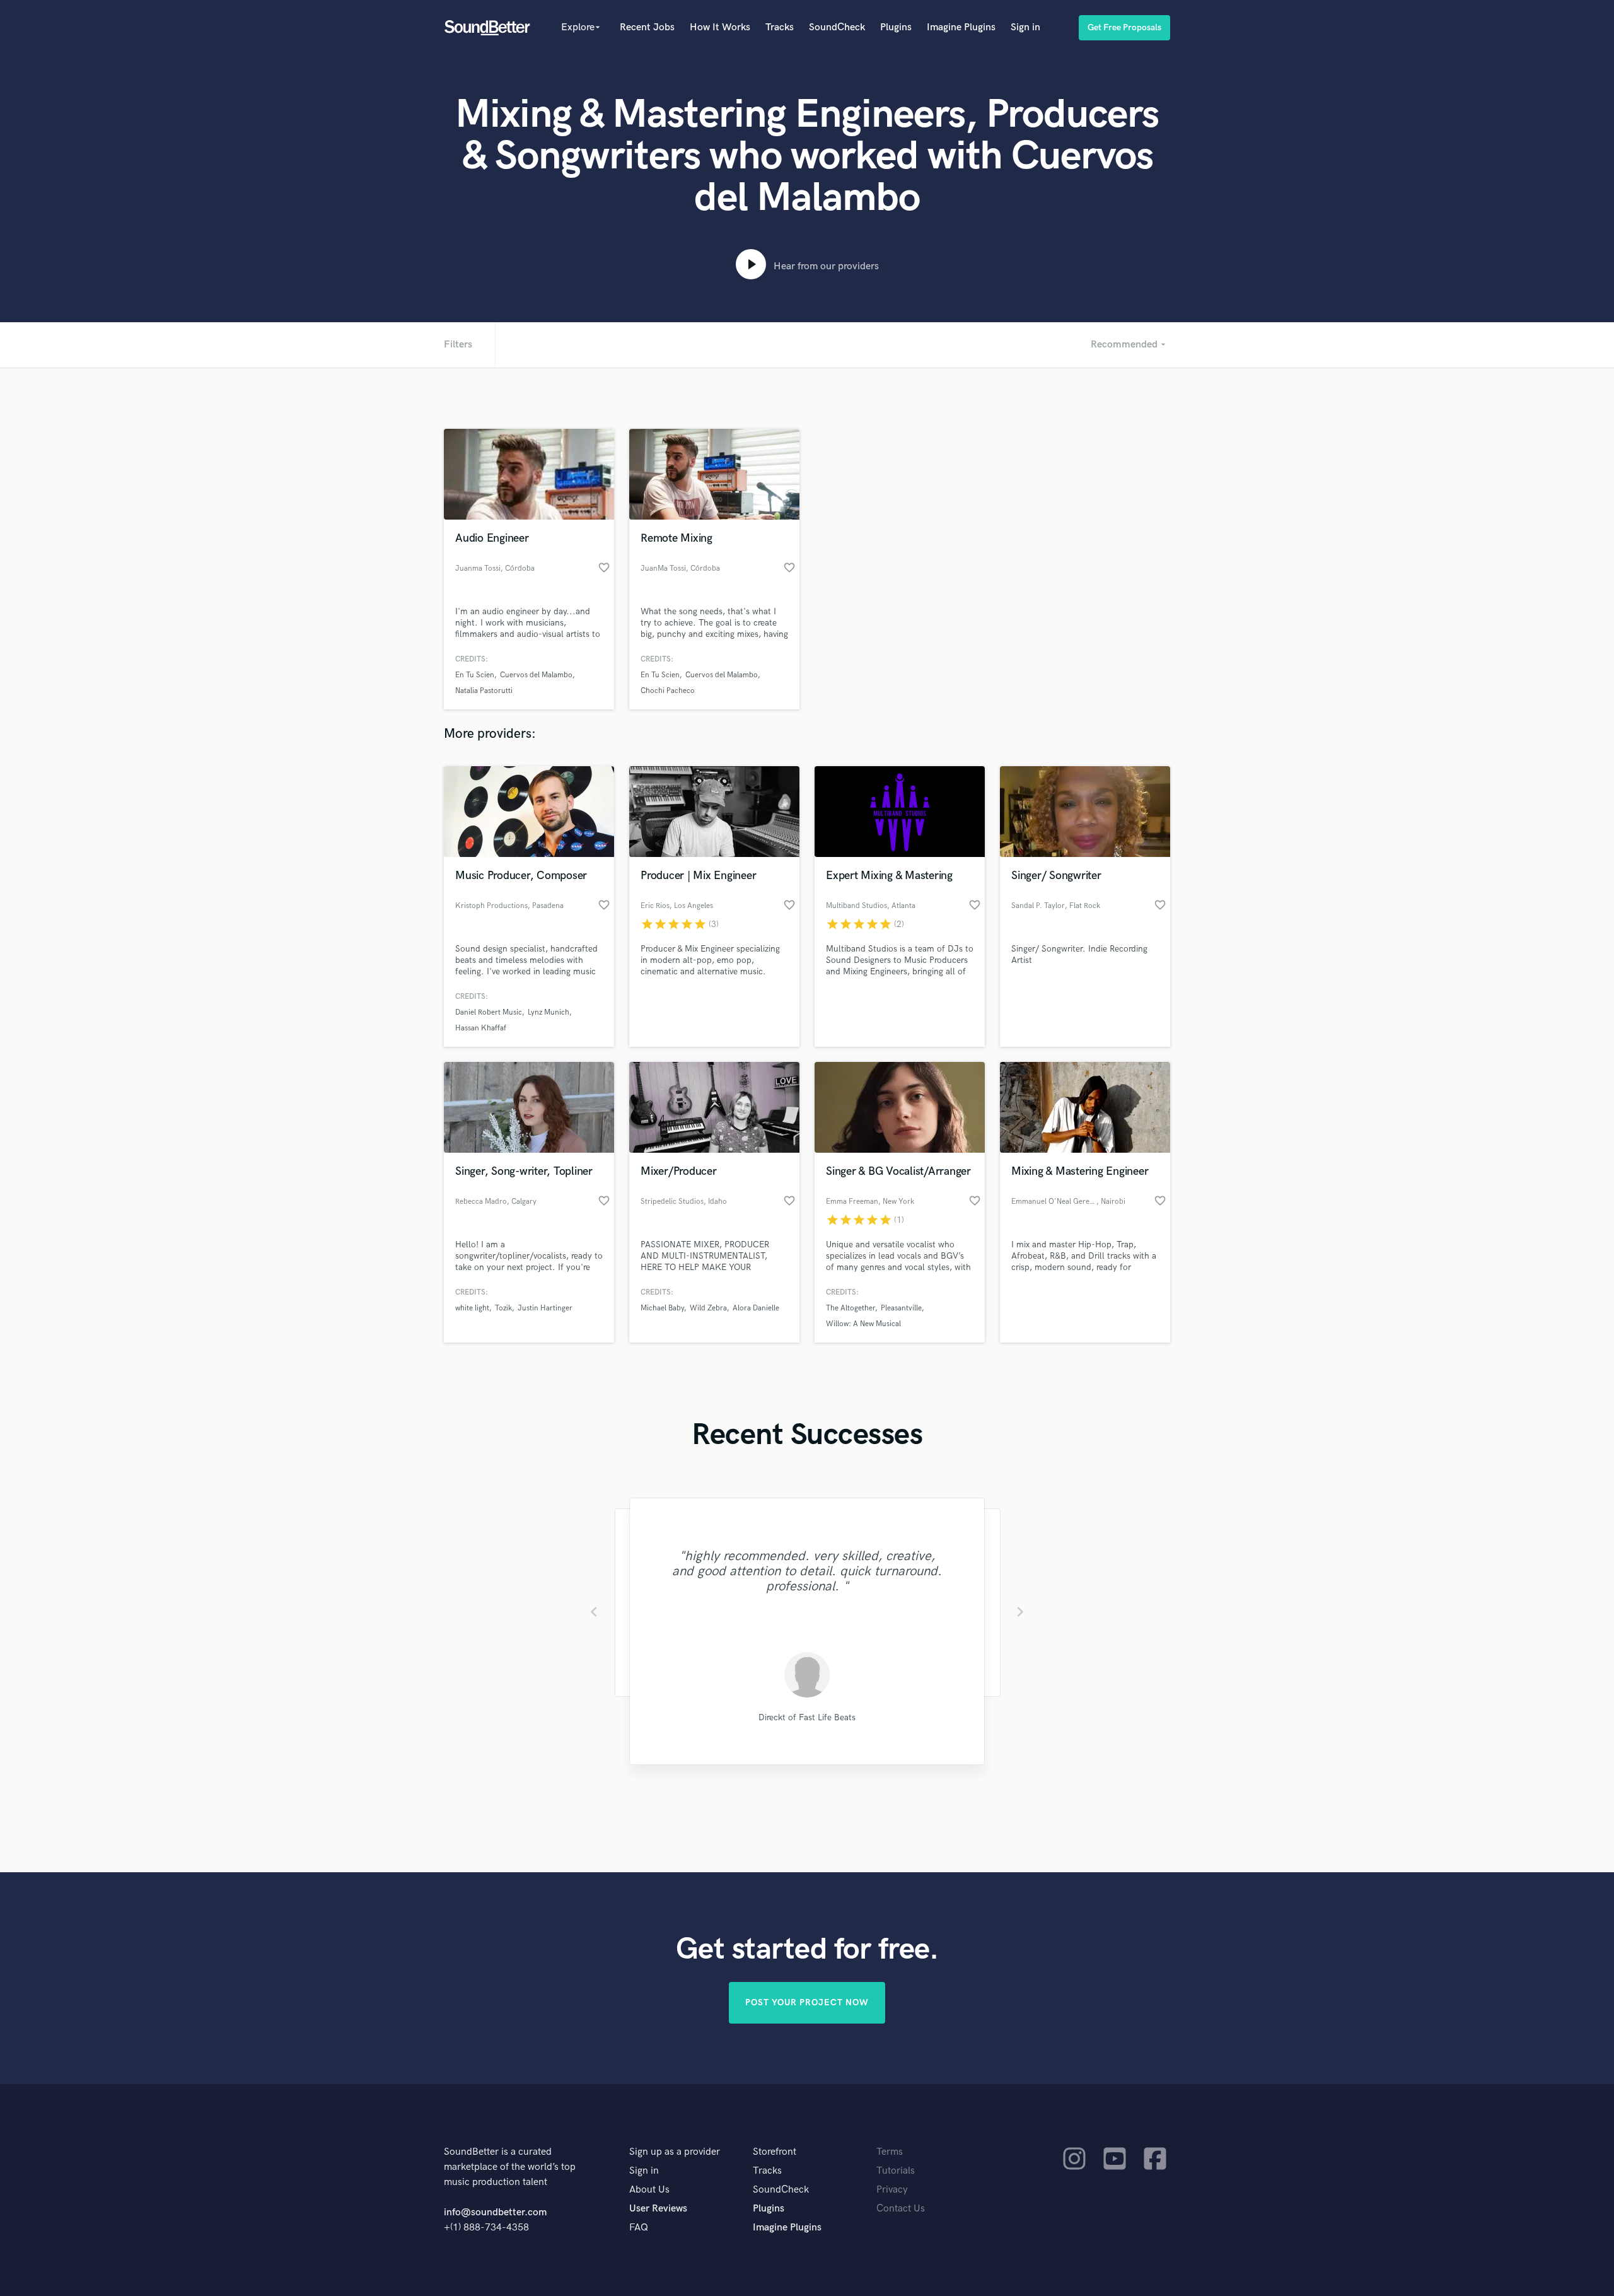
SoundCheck (837, 27)
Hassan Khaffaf (481, 1028)
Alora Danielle (756, 1308)
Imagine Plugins (961, 27)
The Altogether (851, 1308)
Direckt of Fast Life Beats (807, 1717)
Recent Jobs (647, 27)
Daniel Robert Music (489, 1012)
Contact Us (901, 2209)
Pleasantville (901, 1308)
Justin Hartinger (545, 1308)
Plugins (896, 27)
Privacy (892, 2190)
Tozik (503, 1308)
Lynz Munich (549, 1012)
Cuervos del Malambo (536, 675)
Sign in (1025, 27)
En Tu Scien (475, 675)
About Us (649, 2190)
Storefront (775, 2152)
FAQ (639, 2228)
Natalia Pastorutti (484, 691)
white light (472, 1308)
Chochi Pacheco (668, 691)
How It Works (720, 27)
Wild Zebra (708, 1308)
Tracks (780, 27)
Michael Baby (662, 1308)
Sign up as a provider (675, 2152)
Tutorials (896, 2171)
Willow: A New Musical (863, 1324)
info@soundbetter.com (495, 2212)
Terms (890, 2152)
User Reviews (658, 2209)
